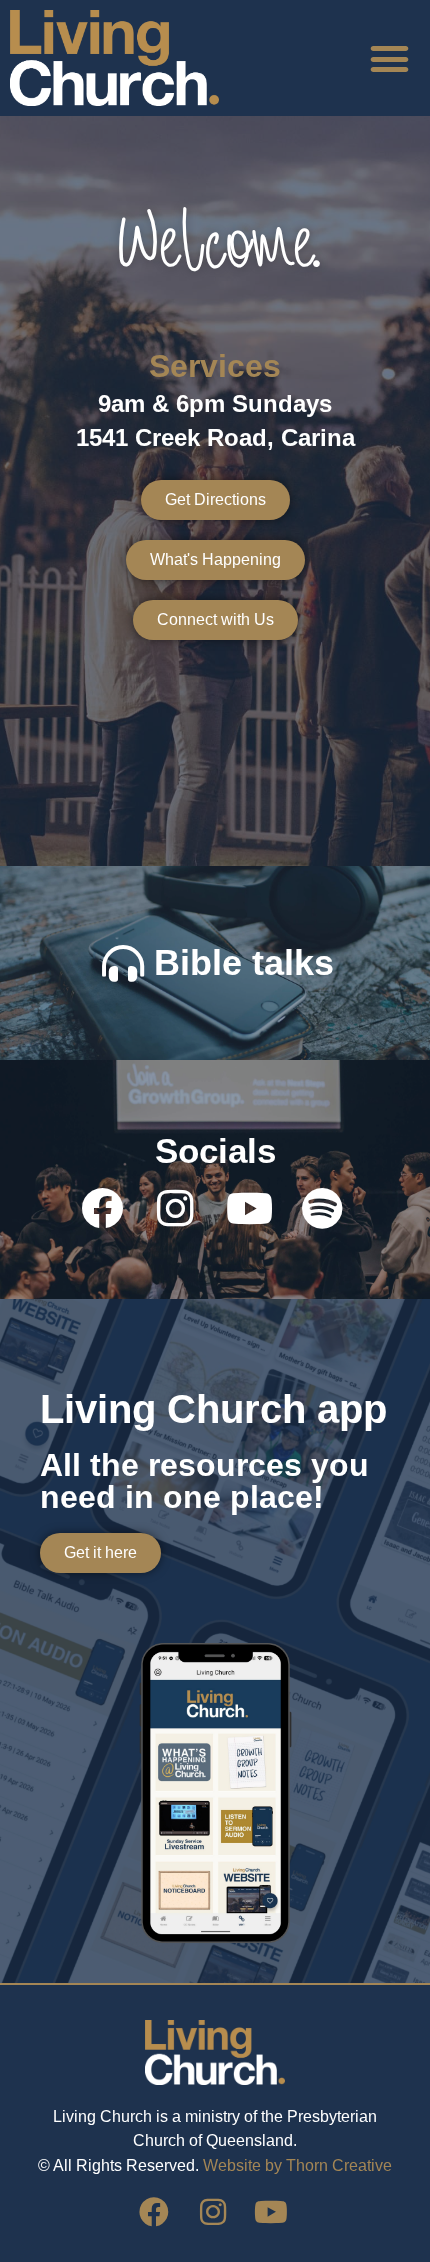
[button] (390, 58)
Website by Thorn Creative (297, 2165)
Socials (215, 1150)
